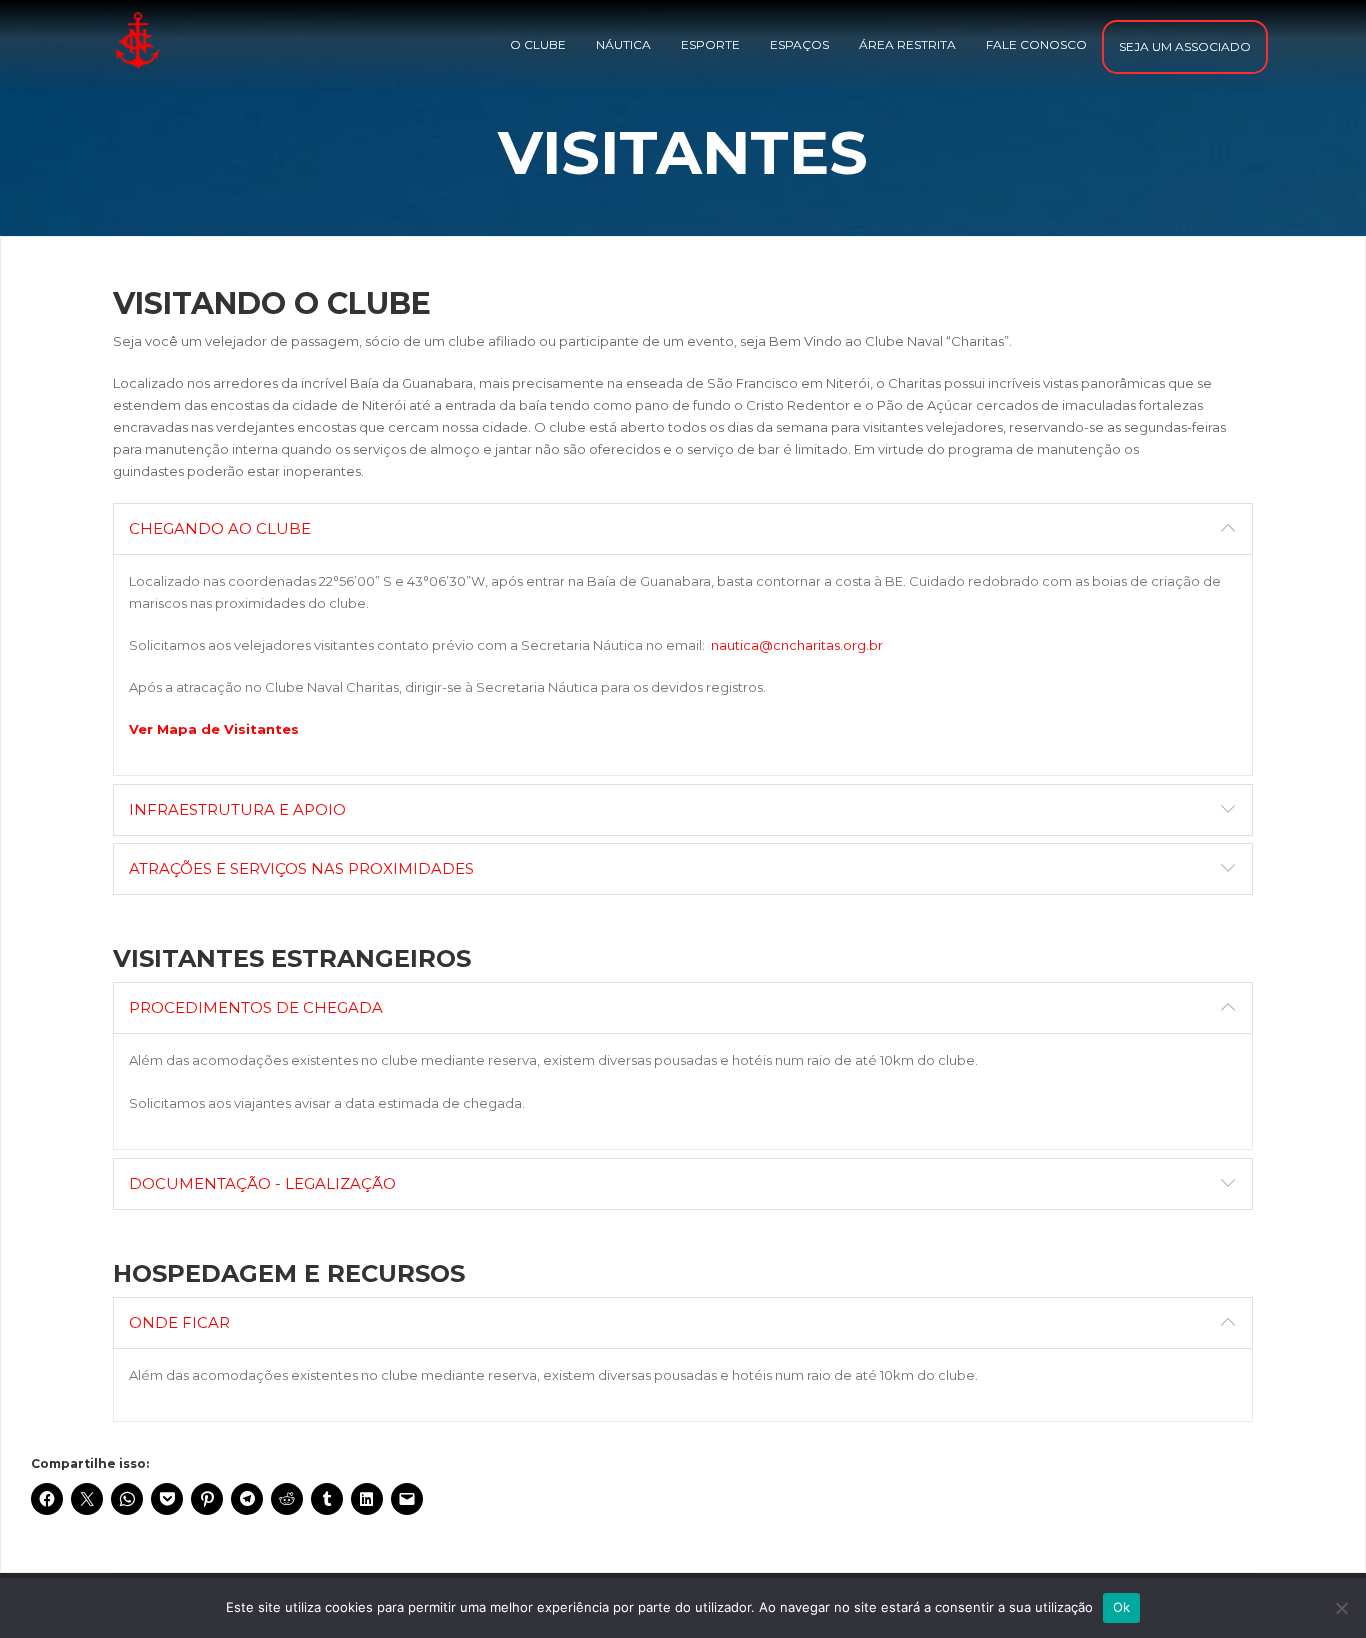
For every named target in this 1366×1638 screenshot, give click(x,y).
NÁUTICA (623, 44)
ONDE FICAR (179, 1322)
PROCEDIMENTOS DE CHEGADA (256, 1007)
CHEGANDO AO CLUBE (220, 528)
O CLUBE (538, 44)
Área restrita (907, 44)
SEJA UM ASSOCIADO (1185, 46)
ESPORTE (710, 44)
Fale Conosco (1036, 44)
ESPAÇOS (799, 44)
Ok (1122, 1607)
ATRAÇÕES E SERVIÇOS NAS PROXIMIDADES (301, 868)
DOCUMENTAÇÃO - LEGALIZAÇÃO (262, 1183)
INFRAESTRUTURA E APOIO (237, 809)
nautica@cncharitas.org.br (797, 645)
